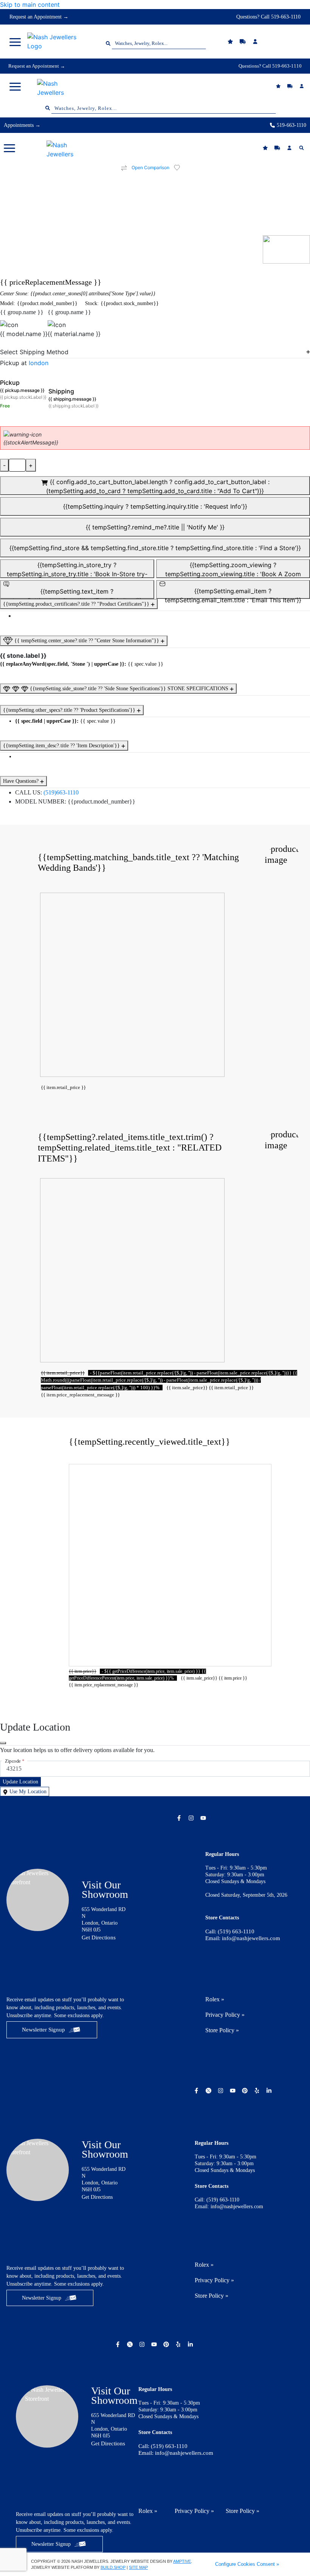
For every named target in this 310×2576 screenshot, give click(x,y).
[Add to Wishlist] (181, 168)
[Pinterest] (246, 2091)
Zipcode (15, 1761)
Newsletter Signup (43, 2030)
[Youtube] (204, 1818)
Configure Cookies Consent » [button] (247, 2564)
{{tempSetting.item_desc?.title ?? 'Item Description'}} (62, 746)
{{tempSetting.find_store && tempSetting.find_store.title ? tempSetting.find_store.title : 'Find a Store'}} (155, 548)
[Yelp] (258, 2091)
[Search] (302, 148)
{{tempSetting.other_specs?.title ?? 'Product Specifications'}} (70, 710)
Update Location (20, 1782)
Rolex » (215, 1999)
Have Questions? (22, 781)
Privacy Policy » (225, 2015)
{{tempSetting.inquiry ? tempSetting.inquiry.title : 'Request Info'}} (155, 506)
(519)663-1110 (61, 792)
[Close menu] (3, 1743)
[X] (209, 2091)
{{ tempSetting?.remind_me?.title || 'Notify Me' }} (155, 527)
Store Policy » (222, 2030)
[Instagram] (192, 1818)
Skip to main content (30, 5)
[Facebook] (180, 1818)
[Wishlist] (231, 42)
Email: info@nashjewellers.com (243, 1938)
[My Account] (303, 86)
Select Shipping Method (34, 352)
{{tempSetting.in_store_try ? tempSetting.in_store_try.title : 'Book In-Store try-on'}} (77, 570)
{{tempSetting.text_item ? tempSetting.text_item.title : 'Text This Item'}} (77, 593)
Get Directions (99, 1937)
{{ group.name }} (22, 312)
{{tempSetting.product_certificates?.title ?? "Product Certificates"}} (77, 604)
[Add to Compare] (124, 168)
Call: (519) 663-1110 (230, 1931)
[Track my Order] (291, 86)
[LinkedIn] (270, 2091)
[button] (15, 42)
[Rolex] (272, 42)
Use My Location (27, 1792)
